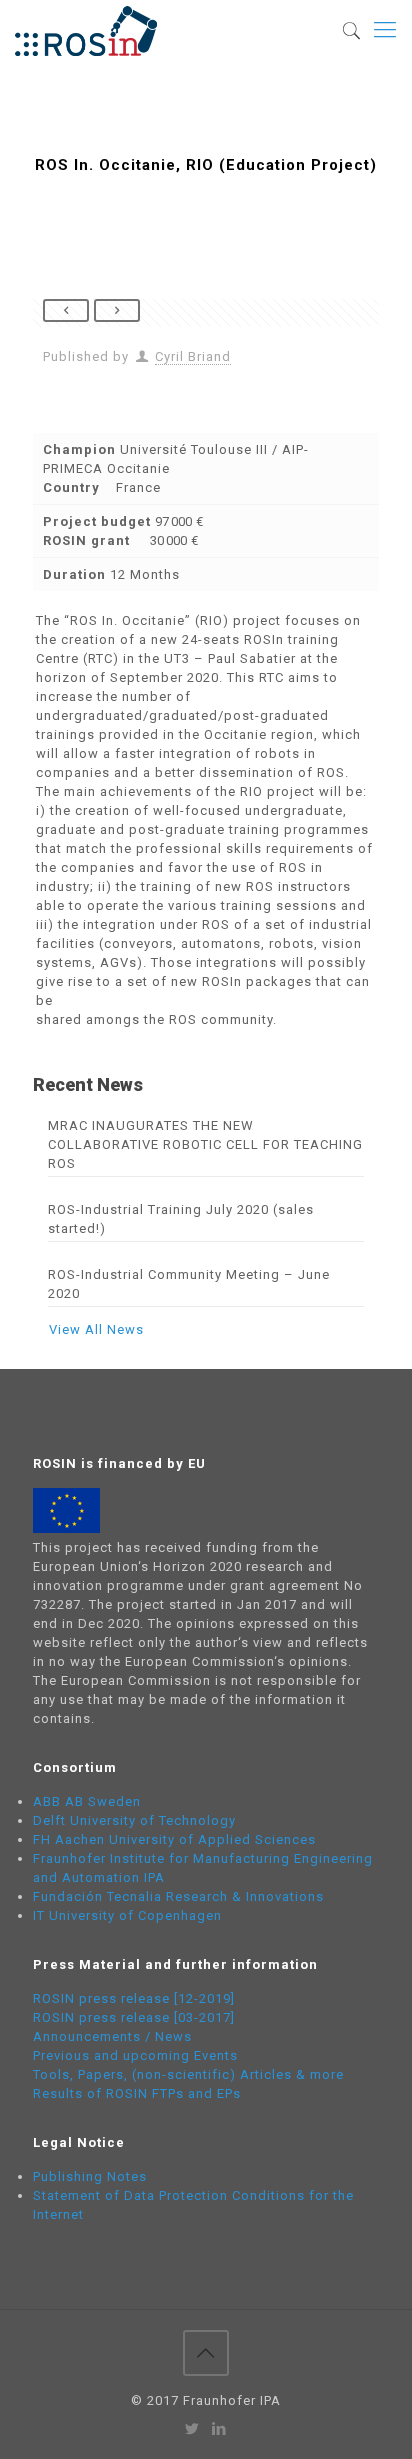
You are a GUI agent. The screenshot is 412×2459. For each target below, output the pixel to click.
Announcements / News (112, 2036)
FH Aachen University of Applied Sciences (174, 1839)
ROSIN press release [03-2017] (134, 2017)
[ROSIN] (86, 30)
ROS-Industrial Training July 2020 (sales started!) (181, 1219)
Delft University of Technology (134, 1820)
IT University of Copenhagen (127, 1915)
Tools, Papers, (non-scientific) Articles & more (188, 2074)
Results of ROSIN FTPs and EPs (137, 2093)
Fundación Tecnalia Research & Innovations (178, 1896)
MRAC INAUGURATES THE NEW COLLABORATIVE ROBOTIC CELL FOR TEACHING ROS (205, 1144)
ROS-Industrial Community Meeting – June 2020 (189, 1284)
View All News (96, 1329)
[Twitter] (192, 2429)
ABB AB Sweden (87, 1801)
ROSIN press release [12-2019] (134, 1998)
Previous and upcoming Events (135, 2055)
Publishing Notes (90, 2176)
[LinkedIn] (219, 2429)
